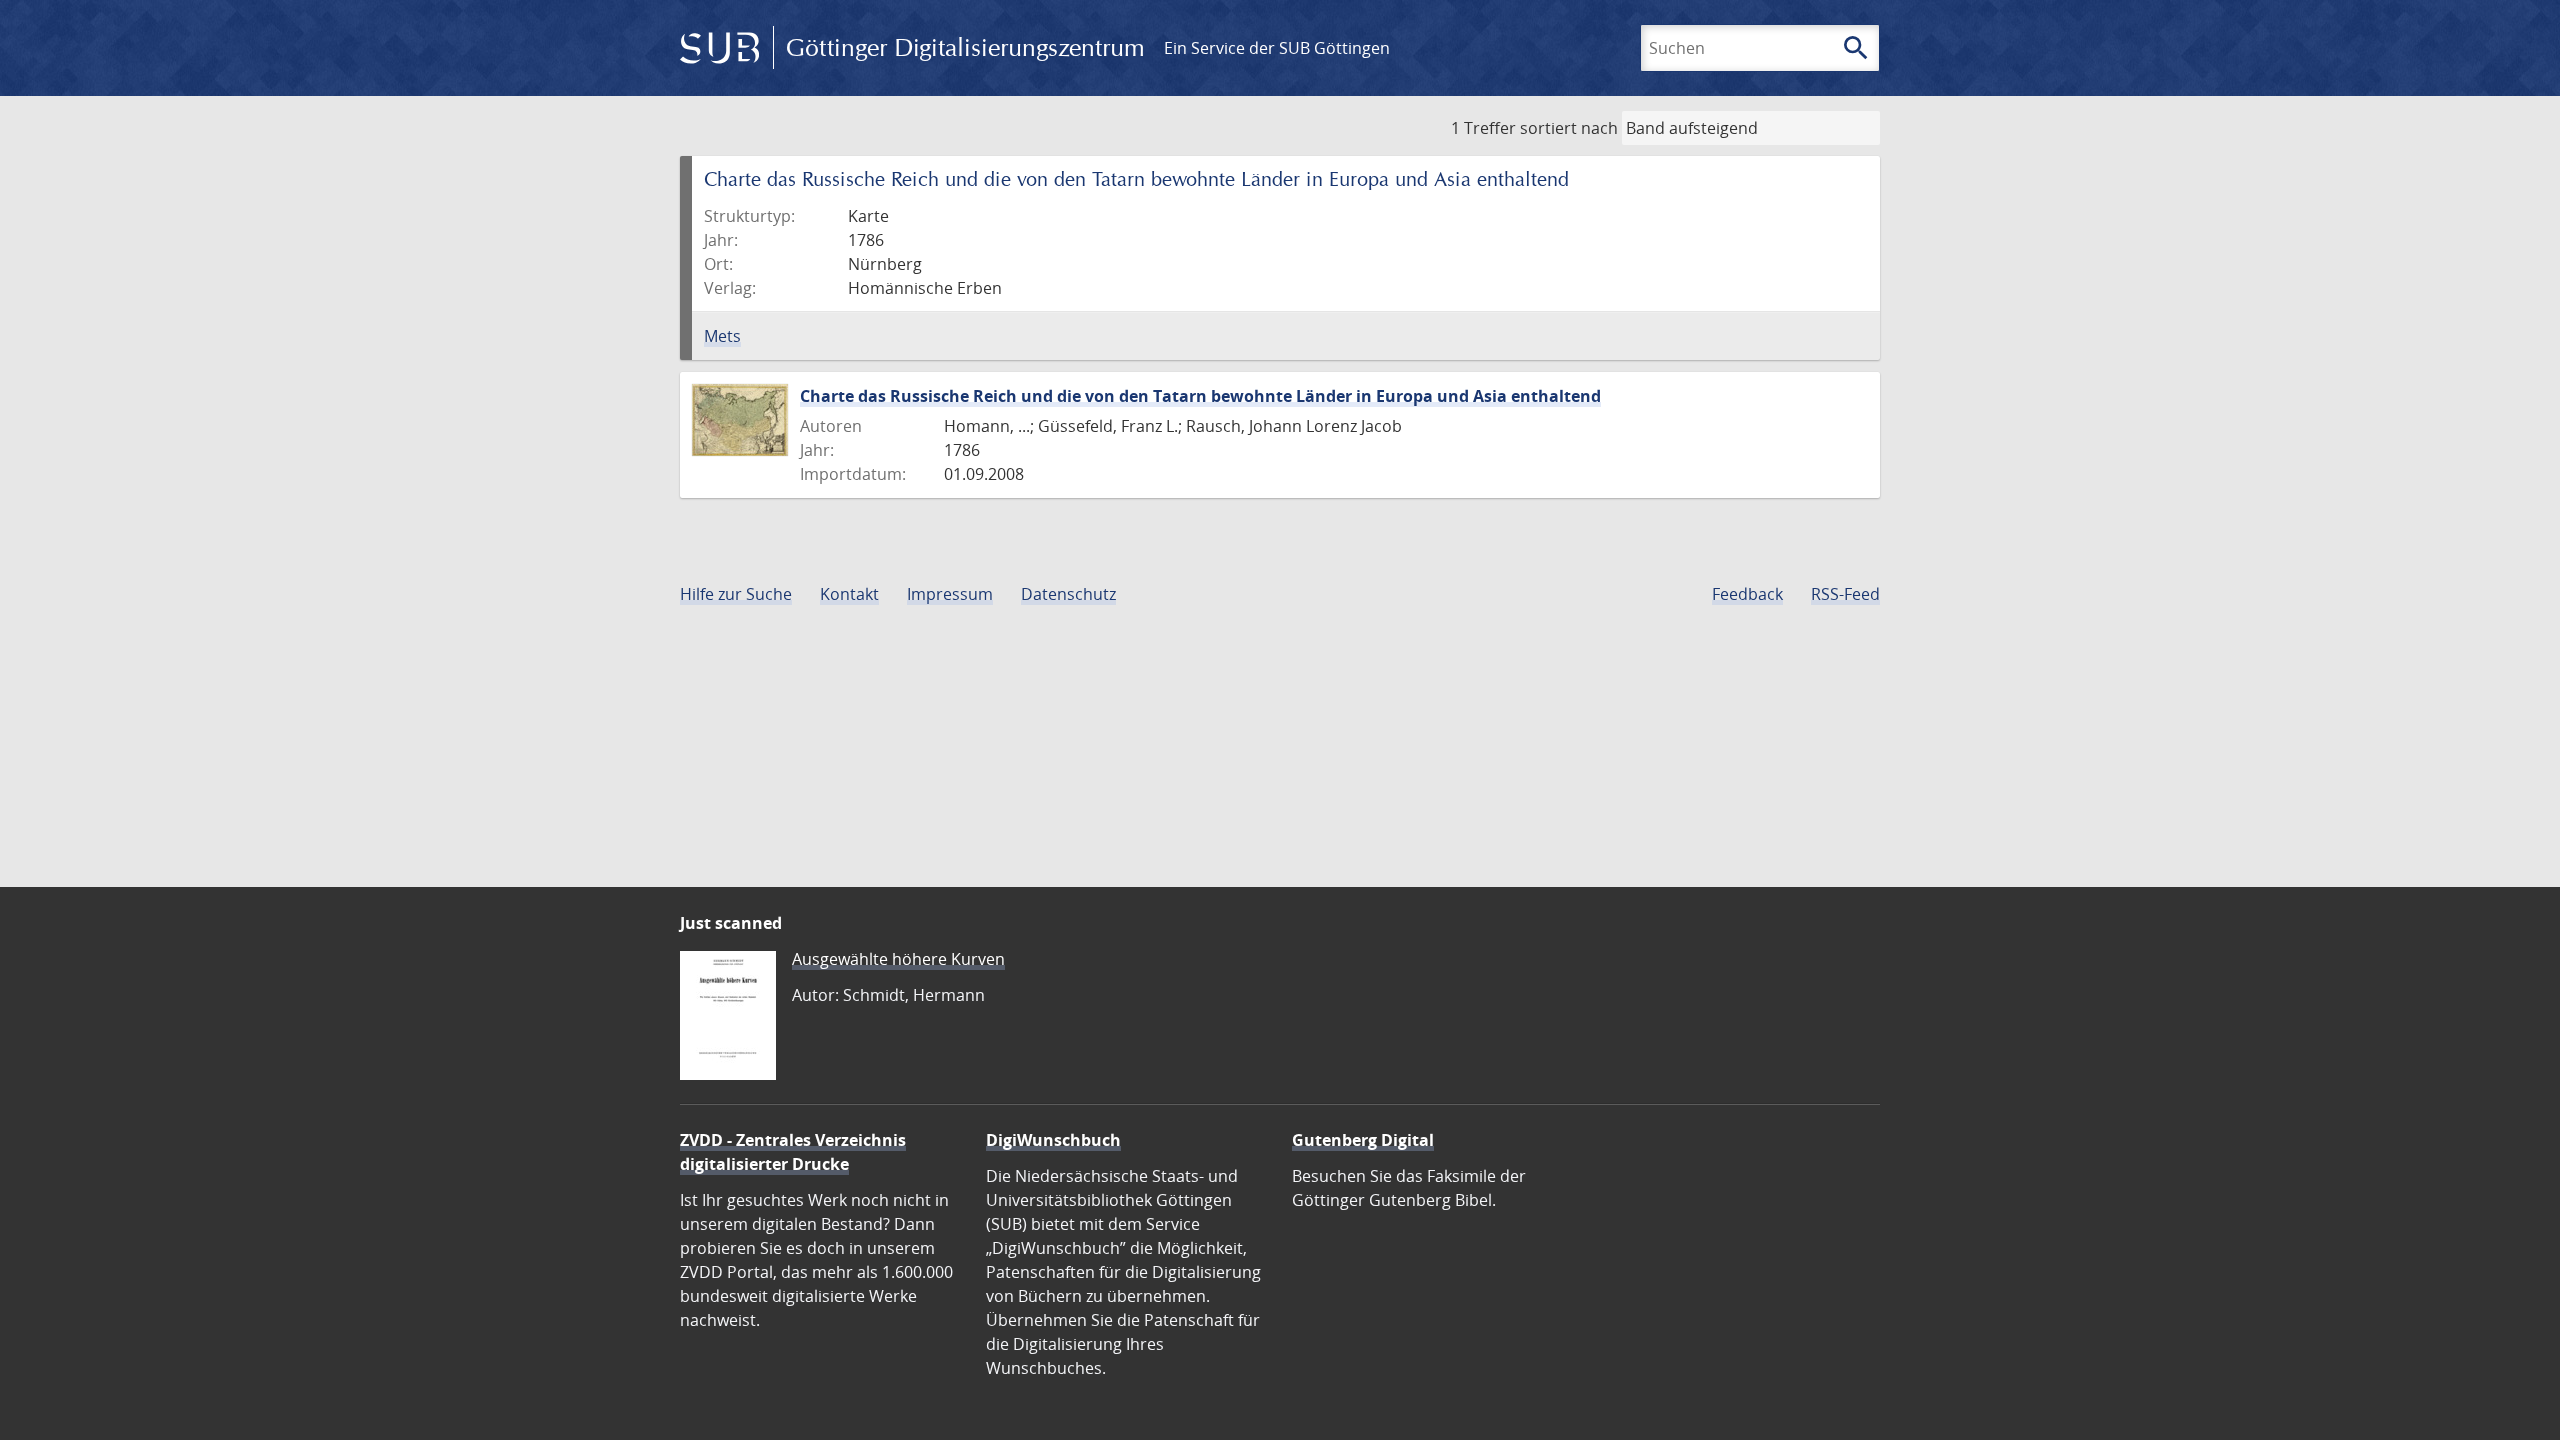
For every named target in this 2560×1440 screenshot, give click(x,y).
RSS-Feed (1845, 594)
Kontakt (849, 594)
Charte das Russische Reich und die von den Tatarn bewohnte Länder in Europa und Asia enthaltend (1200, 396)
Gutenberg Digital (1363, 1140)
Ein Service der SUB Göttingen (1277, 48)
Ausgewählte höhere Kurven (898, 959)
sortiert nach (1569, 128)
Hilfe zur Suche (736, 594)
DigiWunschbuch (1053, 1140)
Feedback (1747, 594)
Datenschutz (1068, 594)
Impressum (950, 594)
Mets (722, 336)
